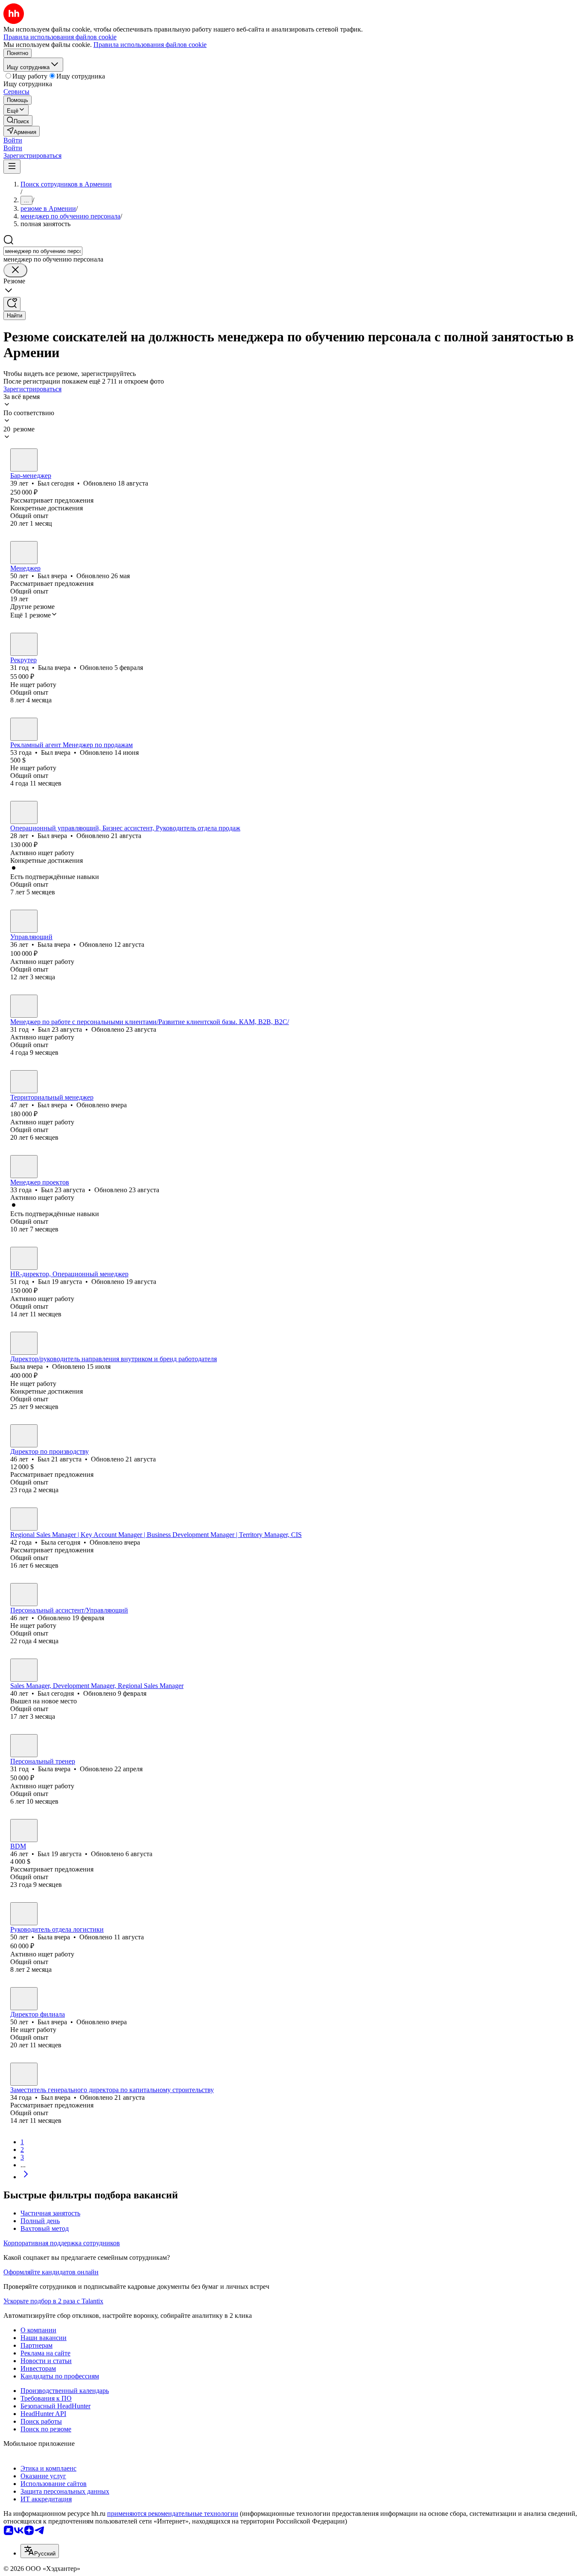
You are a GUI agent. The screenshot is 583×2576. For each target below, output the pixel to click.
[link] (18, 121)
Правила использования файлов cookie (150, 45)
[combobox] (43, 251)
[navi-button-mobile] (12, 167)
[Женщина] (24, 644)
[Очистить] (15, 270)
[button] (13, 140)
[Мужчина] (24, 460)
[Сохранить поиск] (12, 304)
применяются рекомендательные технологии (173, 2513)
